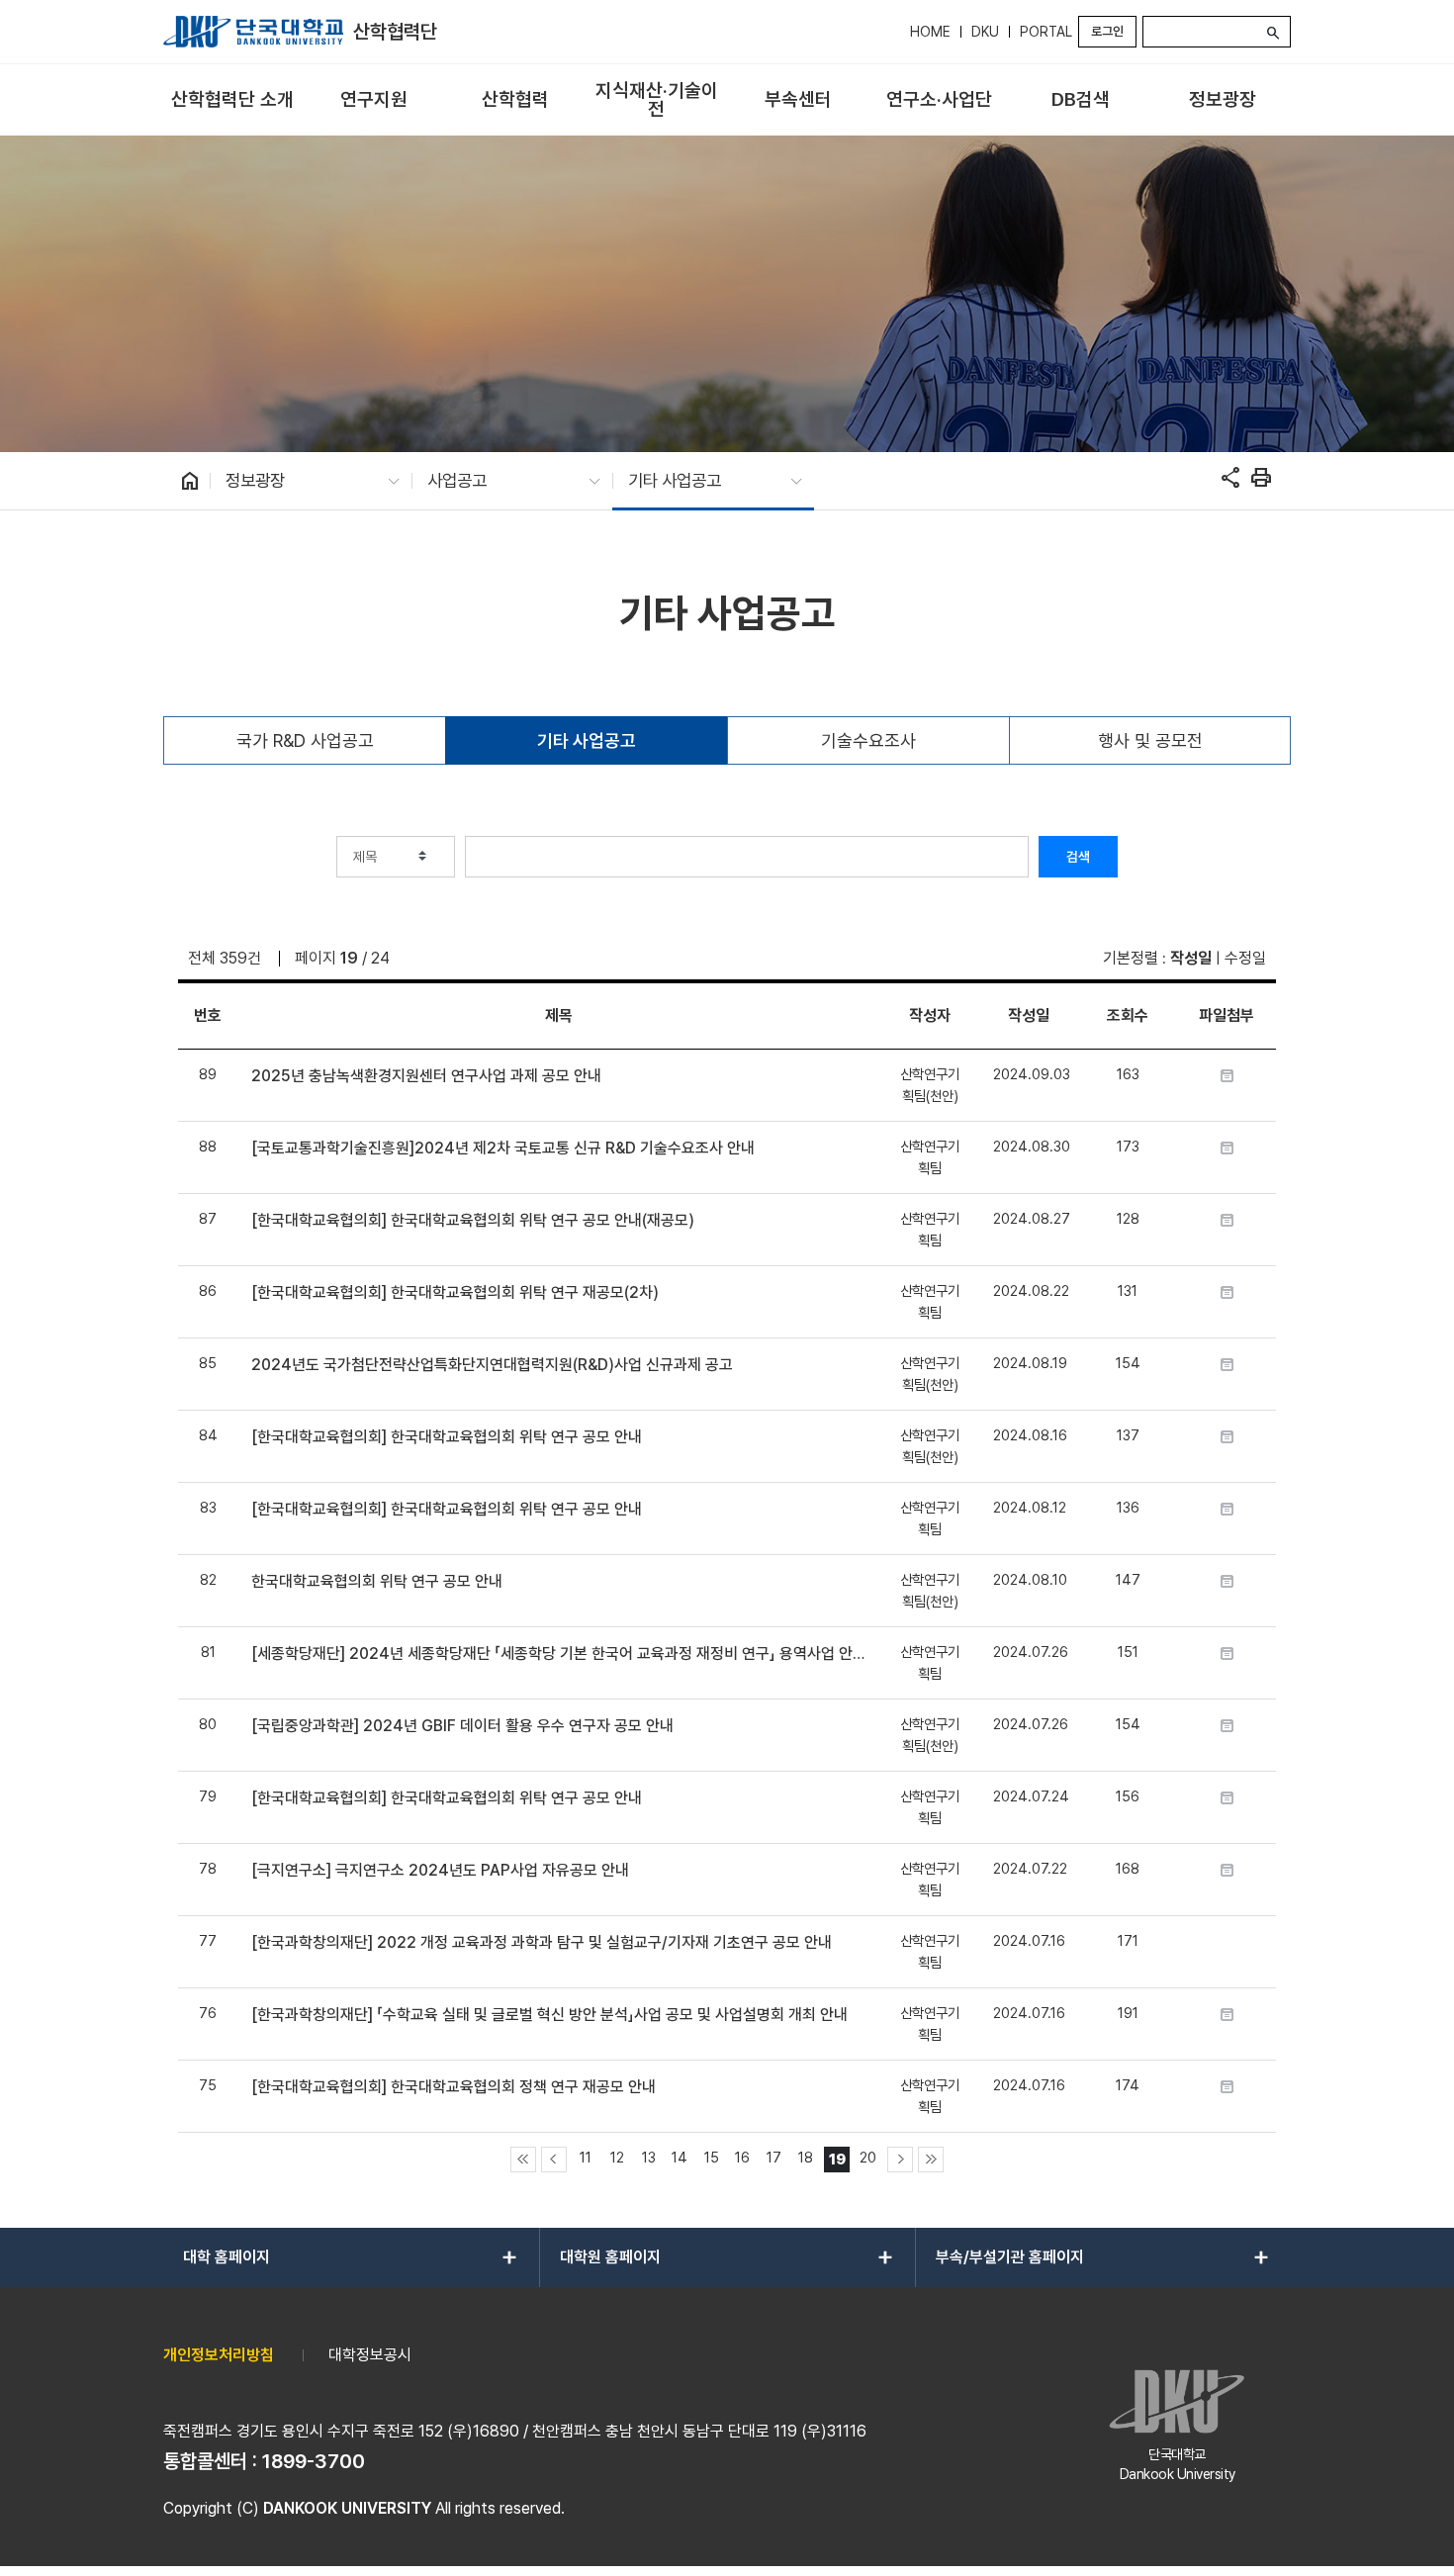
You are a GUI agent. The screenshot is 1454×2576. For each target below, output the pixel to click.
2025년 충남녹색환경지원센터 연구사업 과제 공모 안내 (426, 1076)
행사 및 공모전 (1150, 740)
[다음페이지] (900, 2160)
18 (806, 2157)
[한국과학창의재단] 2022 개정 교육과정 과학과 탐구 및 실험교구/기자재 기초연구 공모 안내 (542, 1942)
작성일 (1191, 958)
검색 (1078, 857)
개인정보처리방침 (219, 2355)
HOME (930, 32)
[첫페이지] (523, 2160)
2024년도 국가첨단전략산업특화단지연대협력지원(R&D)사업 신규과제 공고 (492, 1365)
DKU (985, 32)
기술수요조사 (868, 740)
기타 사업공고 (587, 740)
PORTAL (1046, 32)
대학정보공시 (370, 2355)
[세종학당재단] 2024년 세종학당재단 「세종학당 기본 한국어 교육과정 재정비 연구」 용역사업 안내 (558, 1654)
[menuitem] (232, 100)
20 (868, 2157)
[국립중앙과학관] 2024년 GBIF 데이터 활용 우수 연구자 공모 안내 (462, 1726)
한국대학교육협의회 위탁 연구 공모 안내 (377, 1581)
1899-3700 (314, 2461)
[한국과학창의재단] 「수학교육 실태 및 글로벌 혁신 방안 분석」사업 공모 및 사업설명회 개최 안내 (549, 2015)
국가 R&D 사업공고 (305, 740)
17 (774, 2157)
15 (712, 2157)
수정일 (1245, 958)
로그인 (1107, 31)
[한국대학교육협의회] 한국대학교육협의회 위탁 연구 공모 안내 (447, 1437)
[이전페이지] (554, 2160)
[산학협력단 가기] (253, 32)
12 (617, 2157)
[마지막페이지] (931, 2160)
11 (586, 2157)
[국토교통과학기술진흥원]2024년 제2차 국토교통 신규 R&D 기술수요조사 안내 (503, 1148)
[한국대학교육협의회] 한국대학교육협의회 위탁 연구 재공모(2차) (455, 1292)
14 (680, 2157)
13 (649, 2157)
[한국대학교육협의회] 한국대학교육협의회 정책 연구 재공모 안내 (454, 2087)
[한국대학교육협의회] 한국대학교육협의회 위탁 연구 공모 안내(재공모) (473, 1220)
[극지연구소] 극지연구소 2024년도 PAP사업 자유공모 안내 (440, 1870)
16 (742, 2157)
